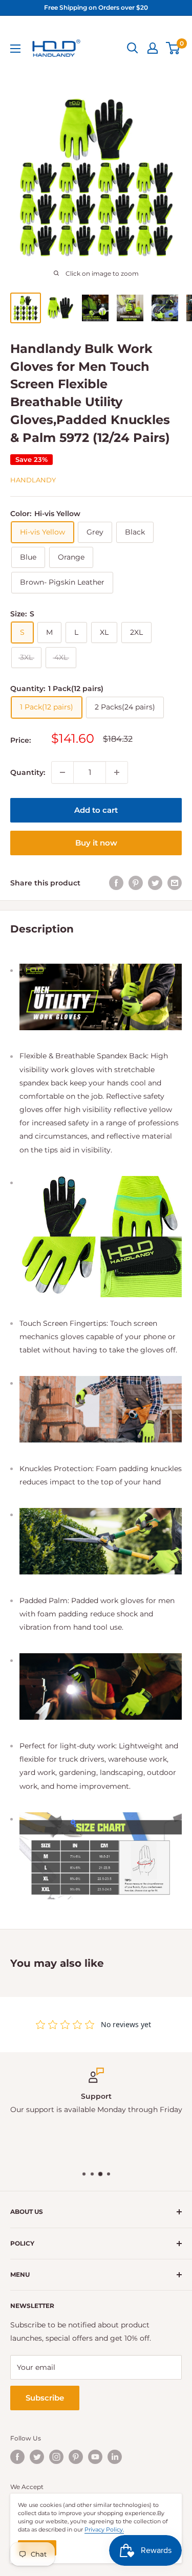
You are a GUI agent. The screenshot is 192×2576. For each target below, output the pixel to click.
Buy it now (96, 843)
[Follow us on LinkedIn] (115, 2457)
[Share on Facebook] (116, 883)
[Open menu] (15, 49)
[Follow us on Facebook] (17, 2457)
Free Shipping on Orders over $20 (96, 7)
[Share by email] (175, 883)
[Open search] (133, 48)
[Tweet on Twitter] (155, 883)
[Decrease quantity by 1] (62, 772)
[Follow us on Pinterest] (76, 2457)
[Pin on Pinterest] (136, 883)
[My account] (153, 48)
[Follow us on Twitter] (37, 2457)
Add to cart (96, 810)
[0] (173, 48)
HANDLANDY (33, 480)
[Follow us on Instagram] (56, 2457)
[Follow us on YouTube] (95, 2457)
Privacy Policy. (104, 2529)
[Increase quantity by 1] (117, 772)
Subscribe (45, 2398)
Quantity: (28, 772)
